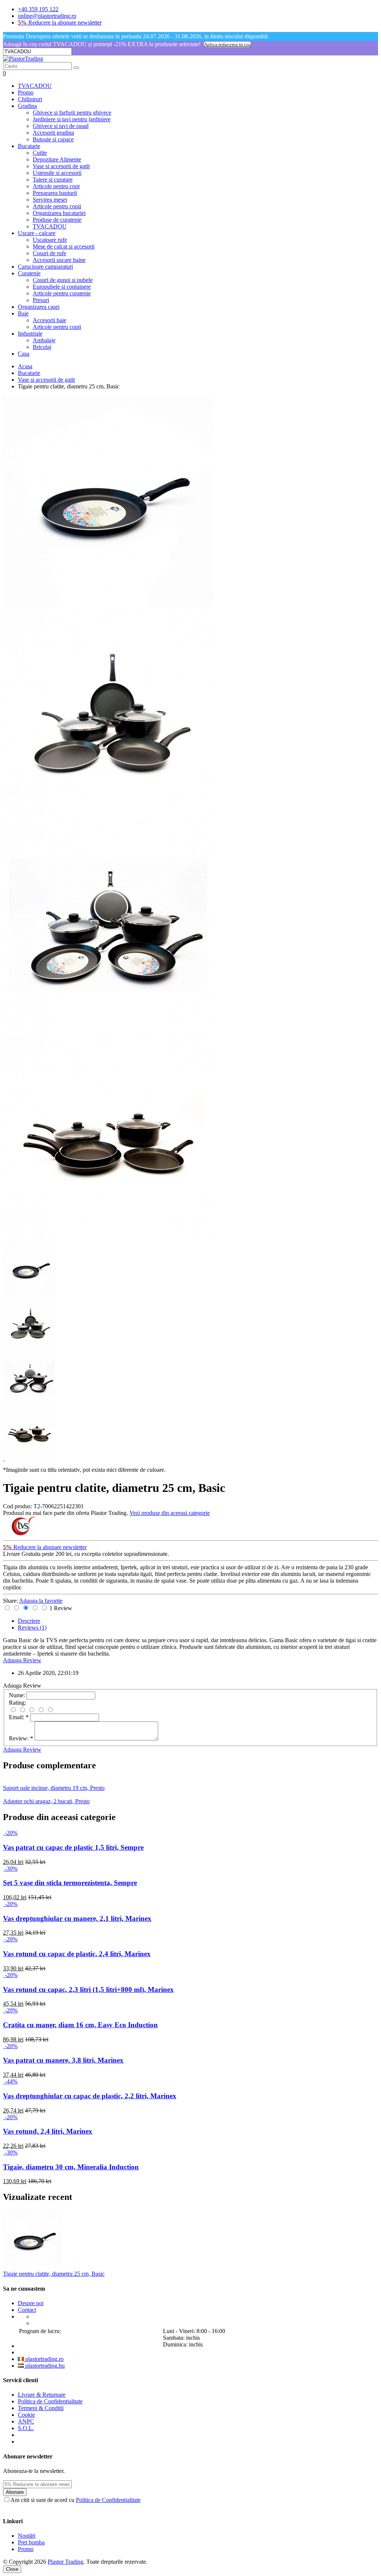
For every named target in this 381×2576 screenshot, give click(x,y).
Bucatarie (29, 146)
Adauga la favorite (41, 1601)
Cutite (40, 153)
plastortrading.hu (44, 2366)
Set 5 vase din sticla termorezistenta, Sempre (70, 1883)
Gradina (27, 106)
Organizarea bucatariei (59, 213)
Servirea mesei (50, 200)
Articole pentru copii (57, 206)
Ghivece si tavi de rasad (61, 126)
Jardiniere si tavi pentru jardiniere (72, 119)
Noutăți (27, 2536)
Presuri (41, 300)
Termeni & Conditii (41, 2408)
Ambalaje (44, 340)
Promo (26, 92)
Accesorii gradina (53, 133)
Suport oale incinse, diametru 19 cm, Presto (54, 1788)
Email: (19, 1717)
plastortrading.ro (44, 2359)
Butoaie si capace (53, 139)
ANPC (26, 2421)
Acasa (25, 366)
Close (12, 2569)
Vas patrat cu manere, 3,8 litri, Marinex (63, 2060)
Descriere (29, 1621)
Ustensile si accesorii (57, 173)
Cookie (26, 2415)
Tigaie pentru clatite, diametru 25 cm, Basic (54, 2274)
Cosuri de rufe (49, 253)
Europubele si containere (62, 287)
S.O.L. (26, 2428)
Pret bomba (31, 2542)
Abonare (15, 2492)
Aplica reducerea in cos (227, 44)
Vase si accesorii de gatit (61, 166)
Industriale (30, 334)
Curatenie (29, 273)
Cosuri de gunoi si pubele (63, 280)
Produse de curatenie (57, 220)
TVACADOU (35, 86)
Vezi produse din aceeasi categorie (170, 1513)
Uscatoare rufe (50, 240)
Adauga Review (22, 1660)
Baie (23, 313)
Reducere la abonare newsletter (60, 23)
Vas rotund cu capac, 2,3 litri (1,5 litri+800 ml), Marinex (88, 1989)
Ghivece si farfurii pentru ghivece (72, 113)
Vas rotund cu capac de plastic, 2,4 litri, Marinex (77, 1954)
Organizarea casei (39, 307)
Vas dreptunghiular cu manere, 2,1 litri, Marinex (77, 1918)
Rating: (17, 1703)
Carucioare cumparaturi (45, 267)
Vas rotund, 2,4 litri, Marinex (48, 2131)
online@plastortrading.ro (47, 16)
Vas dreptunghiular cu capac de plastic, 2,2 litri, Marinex (90, 2096)
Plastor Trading (65, 2562)
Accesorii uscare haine (59, 260)
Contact (27, 2310)
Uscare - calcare (37, 233)
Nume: (17, 1695)
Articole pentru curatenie (62, 293)
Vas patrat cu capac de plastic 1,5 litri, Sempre (73, 1847)
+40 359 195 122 (38, 9)
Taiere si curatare (53, 180)
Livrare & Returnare (42, 2395)
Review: (21, 1738)
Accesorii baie (49, 320)
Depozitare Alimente (57, 159)
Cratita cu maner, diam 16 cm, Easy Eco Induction (80, 2025)
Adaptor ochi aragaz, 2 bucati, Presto (46, 1801)
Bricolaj (42, 347)
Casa (24, 354)
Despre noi (31, 2303)
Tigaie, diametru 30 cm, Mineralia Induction (71, 2167)
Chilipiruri (30, 99)
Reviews (32, 1627)
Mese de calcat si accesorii (64, 246)
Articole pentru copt (56, 186)
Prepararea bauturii (55, 193)
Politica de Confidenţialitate (50, 2401)
